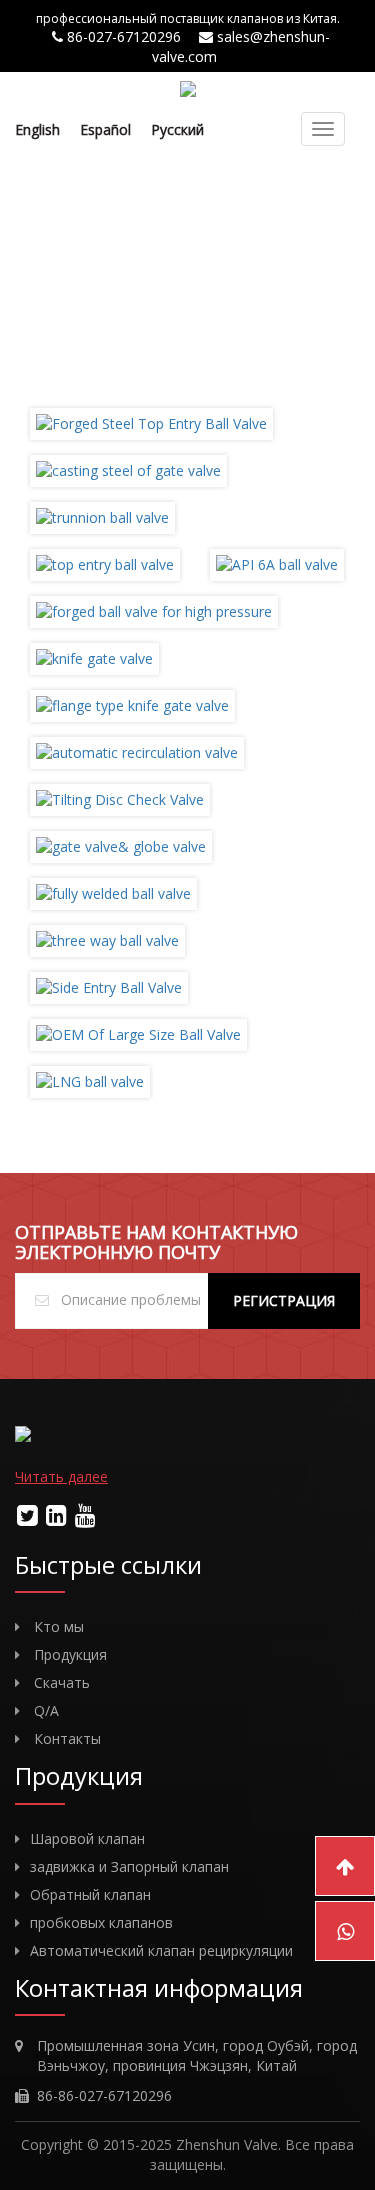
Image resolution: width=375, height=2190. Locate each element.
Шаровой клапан (87, 1838)
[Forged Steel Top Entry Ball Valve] (151, 422)
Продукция (70, 1654)
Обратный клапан (90, 1894)
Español (105, 129)
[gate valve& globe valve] (121, 845)
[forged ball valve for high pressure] (154, 610)
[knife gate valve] (94, 657)
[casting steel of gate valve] (128, 469)
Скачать (62, 1682)
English (37, 129)
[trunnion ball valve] (102, 516)
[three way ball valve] (107, 939)
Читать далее (61, 1476)
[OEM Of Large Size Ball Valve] (138, 1033)
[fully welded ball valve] (113, 892)
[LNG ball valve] (90, 1080)
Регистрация (284, 1300)
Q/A (46, 1710)
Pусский (177, 129)
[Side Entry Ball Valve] (109, 986)
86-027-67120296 (126, 36)
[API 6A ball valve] (277, 563)
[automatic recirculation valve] (137, 751)
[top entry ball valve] (105, 563)
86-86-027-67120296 (104, 2095)
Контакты (67, 1738)
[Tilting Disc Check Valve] (120, 798)
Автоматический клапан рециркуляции (161, 1950)
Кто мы (59, 1626)
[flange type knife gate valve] (132, 704)
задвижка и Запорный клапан (129, 1866)
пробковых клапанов (101, 1922)
